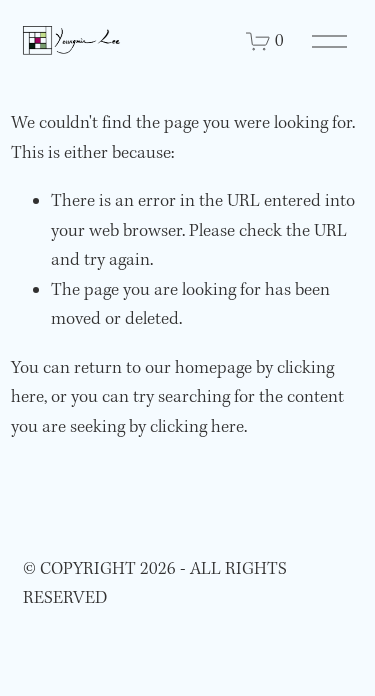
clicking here (197, 427)
